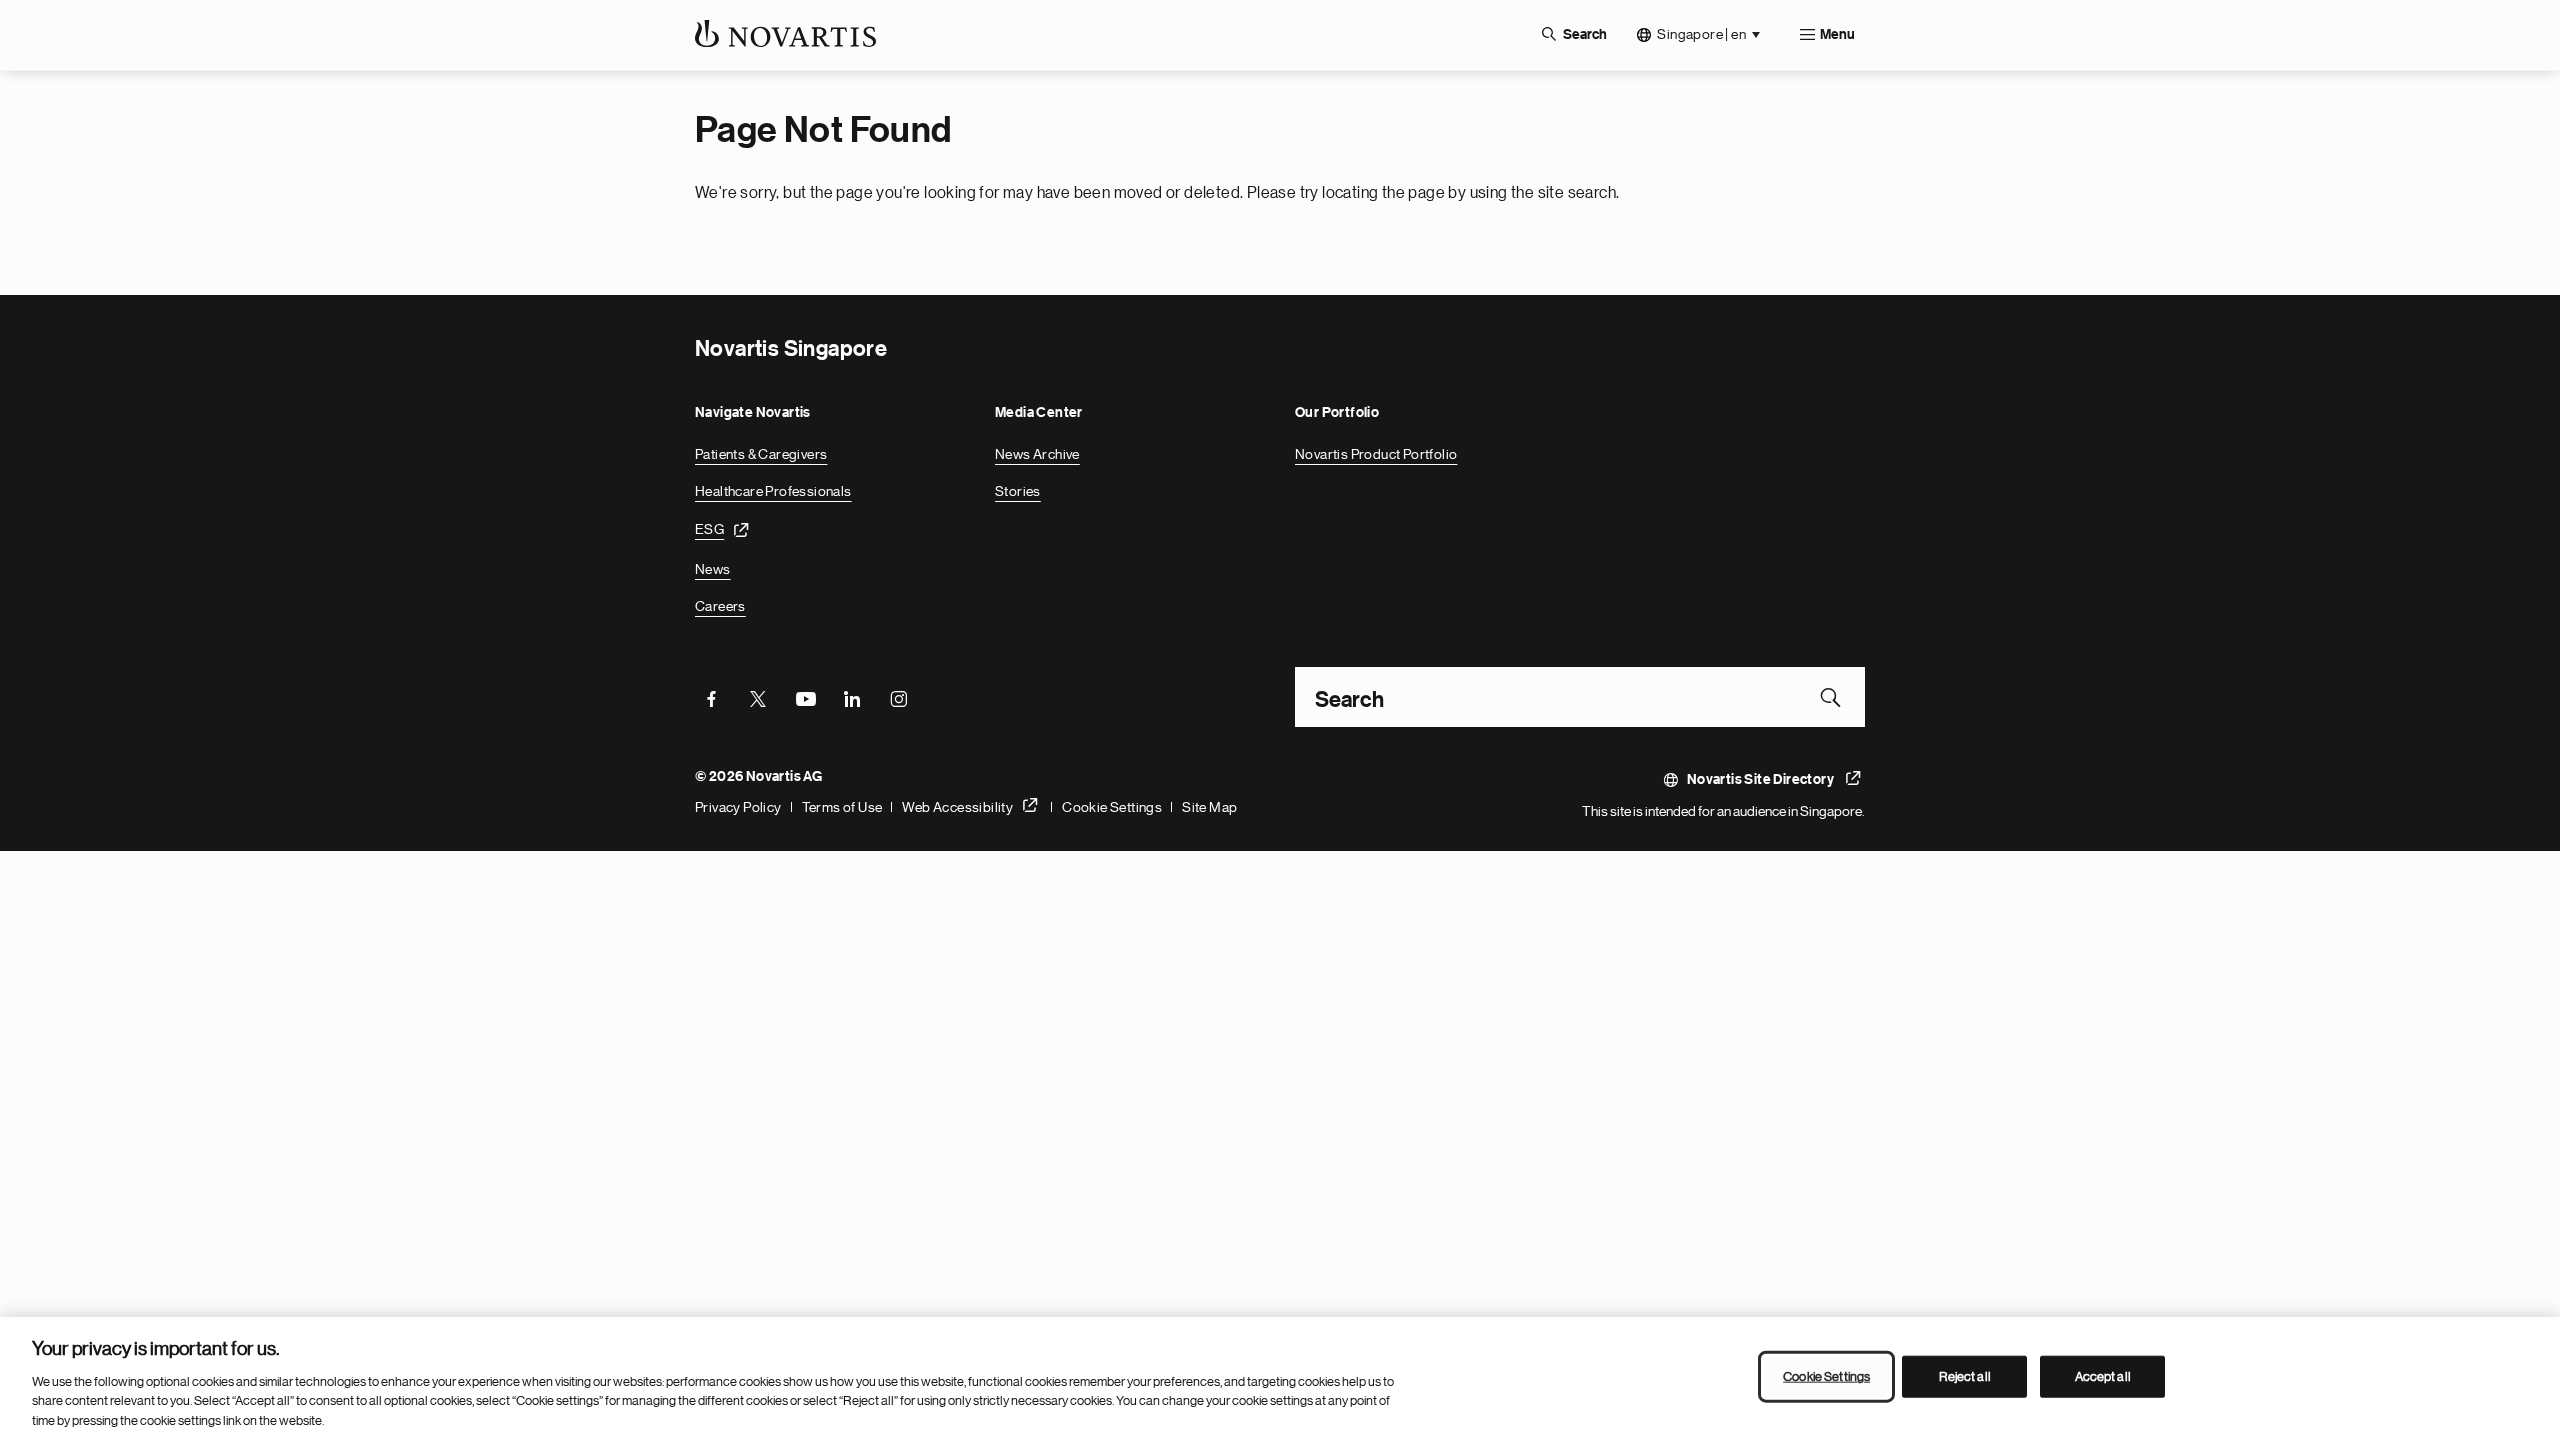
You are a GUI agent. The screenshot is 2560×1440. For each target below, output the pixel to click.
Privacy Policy (738, 807)
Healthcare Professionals (773, 491)
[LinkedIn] (852, 697)
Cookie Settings (1112, 807)
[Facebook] (711, 697)
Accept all (2103, 1376)
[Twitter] (758, 697)
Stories (1018, 491)
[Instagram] (899, 697)
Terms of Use (842, 807)
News (713, 569)
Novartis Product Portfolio (1376, 454)
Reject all (1965, 1376)
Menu (1837, 35)
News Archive (1037, 454)
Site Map (1209, 807)
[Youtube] (805, 697)
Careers (720, 606)
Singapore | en (1701, 34)
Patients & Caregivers (761, 454)
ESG (709, 529)
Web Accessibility (957, 807)
